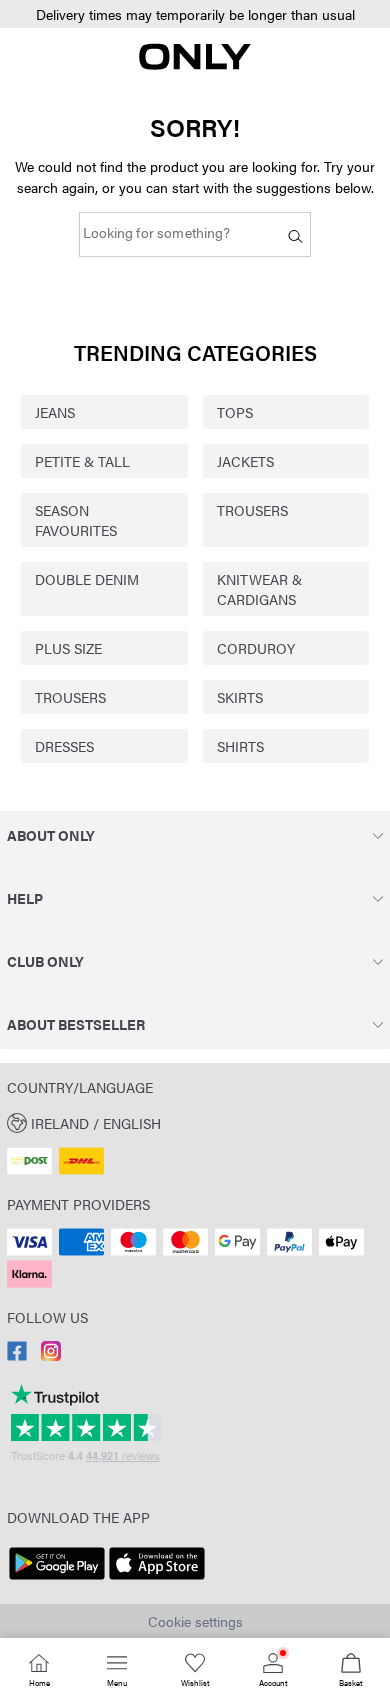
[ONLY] (195, 64)
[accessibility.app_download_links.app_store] (157, 1580)
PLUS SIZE (68, 648)
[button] (195, 14)
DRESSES (64, 746)
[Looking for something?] (295, 235)
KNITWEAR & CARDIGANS (259, 589)
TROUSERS (252, 510)
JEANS (55, 412)
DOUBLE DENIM (87, 579)
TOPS (235, 412)
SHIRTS (240, 746)
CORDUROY (256, 648)
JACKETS (245, 461)
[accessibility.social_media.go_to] (17, 1355)
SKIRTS (240, 697)
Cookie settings (195, 1621)
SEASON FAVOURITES (76, 520)
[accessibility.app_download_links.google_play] (57, 1580)
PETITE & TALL (82, 461)
